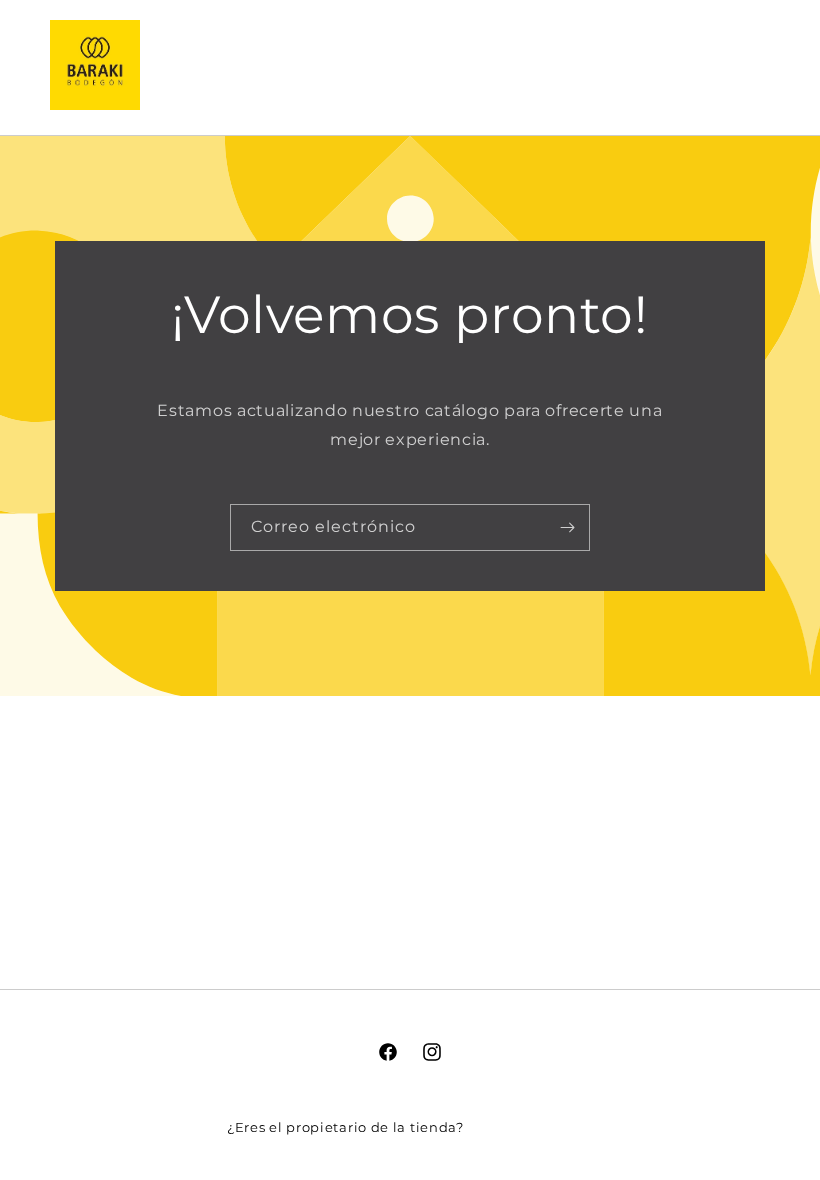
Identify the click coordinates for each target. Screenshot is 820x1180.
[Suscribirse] (567, 527)
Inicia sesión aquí (530, 1127)
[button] (658, 64)
